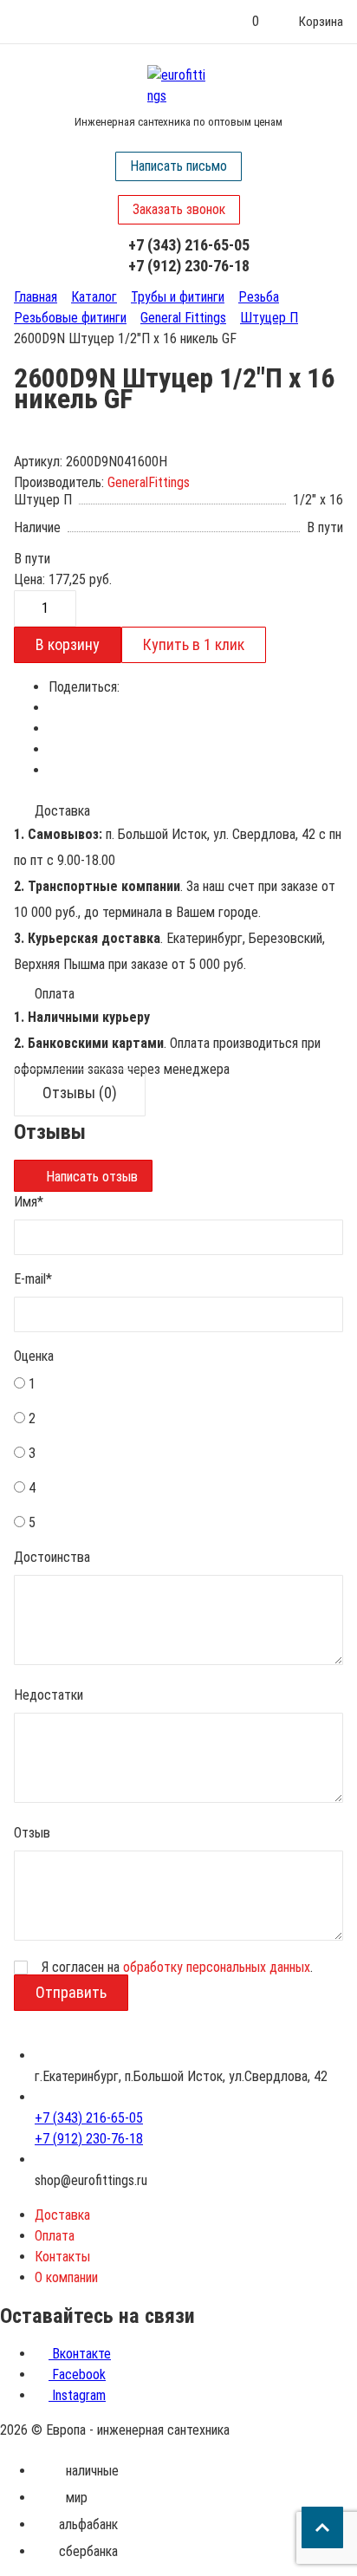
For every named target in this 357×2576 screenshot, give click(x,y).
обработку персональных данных (217, 1967)
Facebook (77, 2374)
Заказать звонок (179, 209)
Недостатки (49, 1695)
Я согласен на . (177, 1968)
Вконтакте (80, 2354)
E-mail (33, 1279)
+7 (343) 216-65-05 (189, 245)
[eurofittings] (179, 86)
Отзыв (32, 1833)
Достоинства (52, 1557)
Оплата (55, 2236)
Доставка (62, 2215)
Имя (29, 1202)
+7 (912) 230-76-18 (189, 266)
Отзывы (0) (80, 1093)
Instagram (77, 2395)
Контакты (62, 2257)
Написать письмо (178, 166)
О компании (66, 2277)
